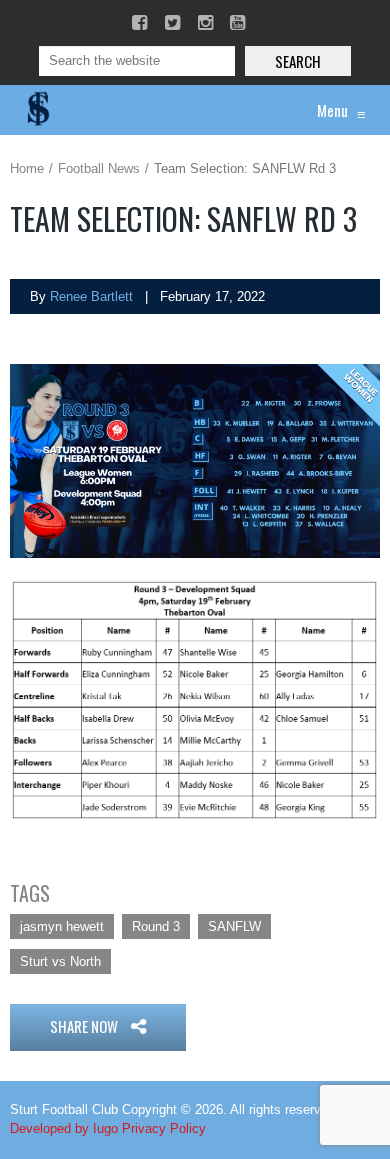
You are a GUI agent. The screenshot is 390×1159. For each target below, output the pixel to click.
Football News (99, 168)
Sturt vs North (60, 961)
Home (27, 168)
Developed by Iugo (64, 1128)
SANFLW (234, 926)
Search (298, 61)
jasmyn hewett (62, 926)
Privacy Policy (164, 1128)
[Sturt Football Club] (37, 110)
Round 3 (156, 926)
